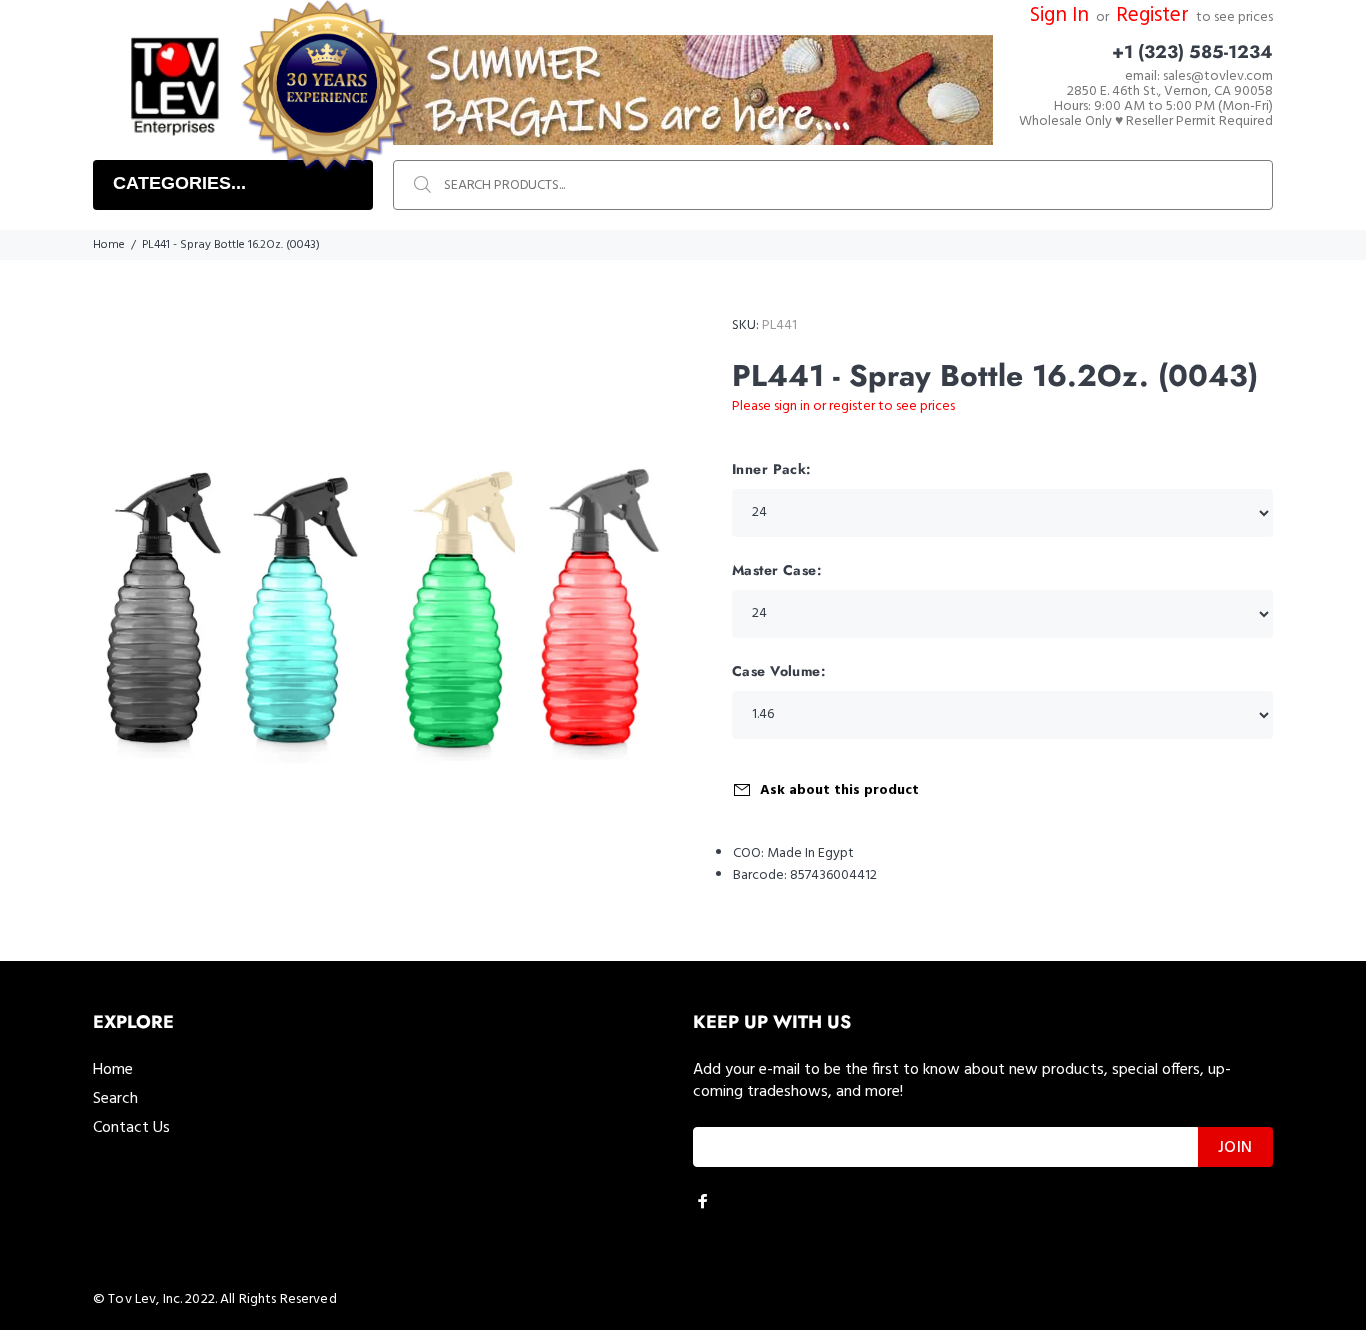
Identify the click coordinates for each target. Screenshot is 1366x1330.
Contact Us (131, 1128)
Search (115, 1099)
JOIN (1235, 1148)
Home (109, 245)
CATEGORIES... (179, 183)
